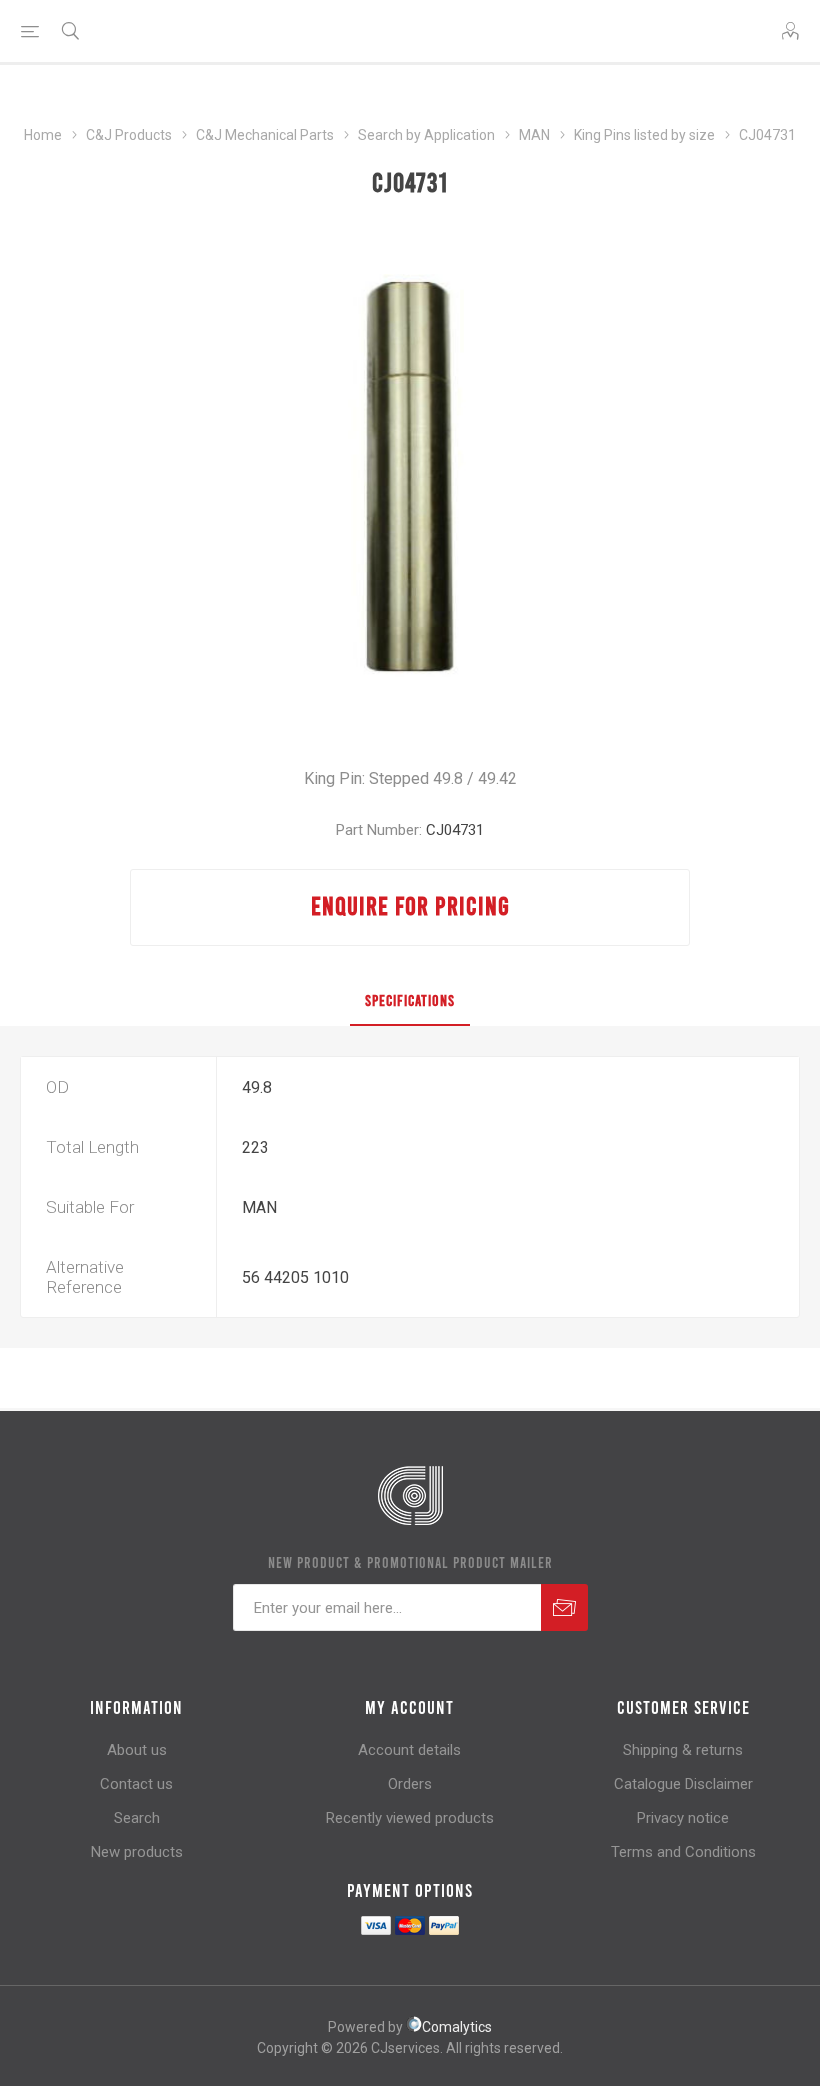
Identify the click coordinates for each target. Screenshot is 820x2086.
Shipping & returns (683, 1750)
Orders (410, 1784)
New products (137, 1852)
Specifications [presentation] (410, 1000)
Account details (409, 1750)
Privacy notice (683, 1818)
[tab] (410, 1001)
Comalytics (457, 2027)
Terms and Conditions (683, 1852)
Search (137, 1818)
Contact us (136, 1784)
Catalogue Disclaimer (683, 1784)
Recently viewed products (410, 1818)
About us (137, 1750)
